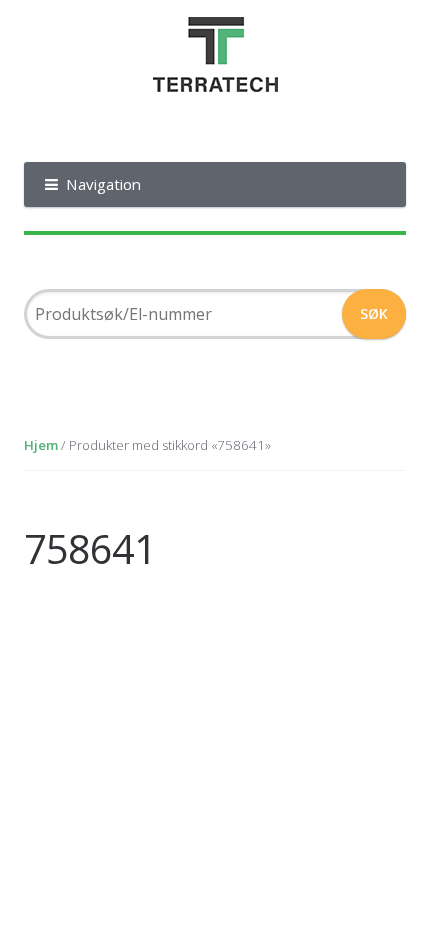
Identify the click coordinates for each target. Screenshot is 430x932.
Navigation (103, 184)
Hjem (41, 445)
